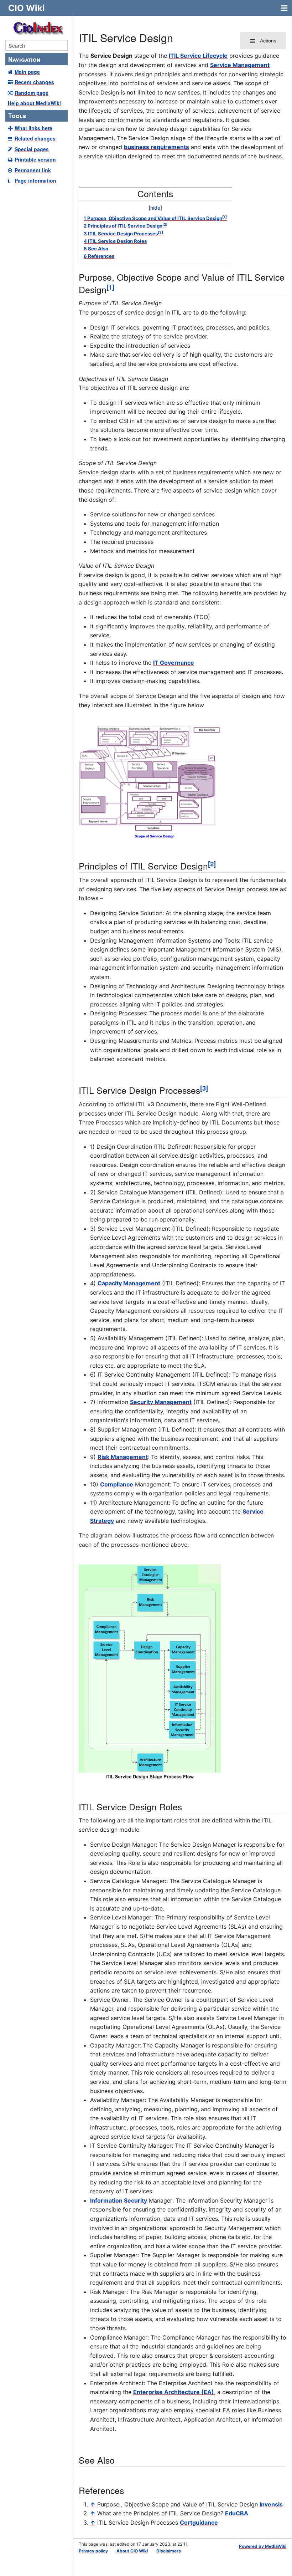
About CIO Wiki (132, 2551)
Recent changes (34, 82)
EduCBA (237, 2513)
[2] (212, 864)
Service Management (240, 65)
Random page (32, 93)
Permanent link (33, 170)
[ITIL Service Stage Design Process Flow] (150, 1672)
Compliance (117, 1484)
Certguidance (199, 2523)
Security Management (161, 1402)
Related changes (35, 138)
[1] (110, 287)
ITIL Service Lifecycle (198, 56)
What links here (33, 128)
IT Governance (174, 663)
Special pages (32, 149)
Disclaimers (169, 2551)
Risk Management (123, 1457)
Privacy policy (93, 2551)
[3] (204, 1088)
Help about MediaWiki (34, 103)
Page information (35, 180)
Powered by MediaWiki (263, 2546)
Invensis (271, 2504)
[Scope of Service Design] (150, 781)
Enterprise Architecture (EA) (174, 2392)
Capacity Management (129, 1283)
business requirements (157, 147)
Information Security (119, 2200)
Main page (27, 72)
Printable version (35, 159)
